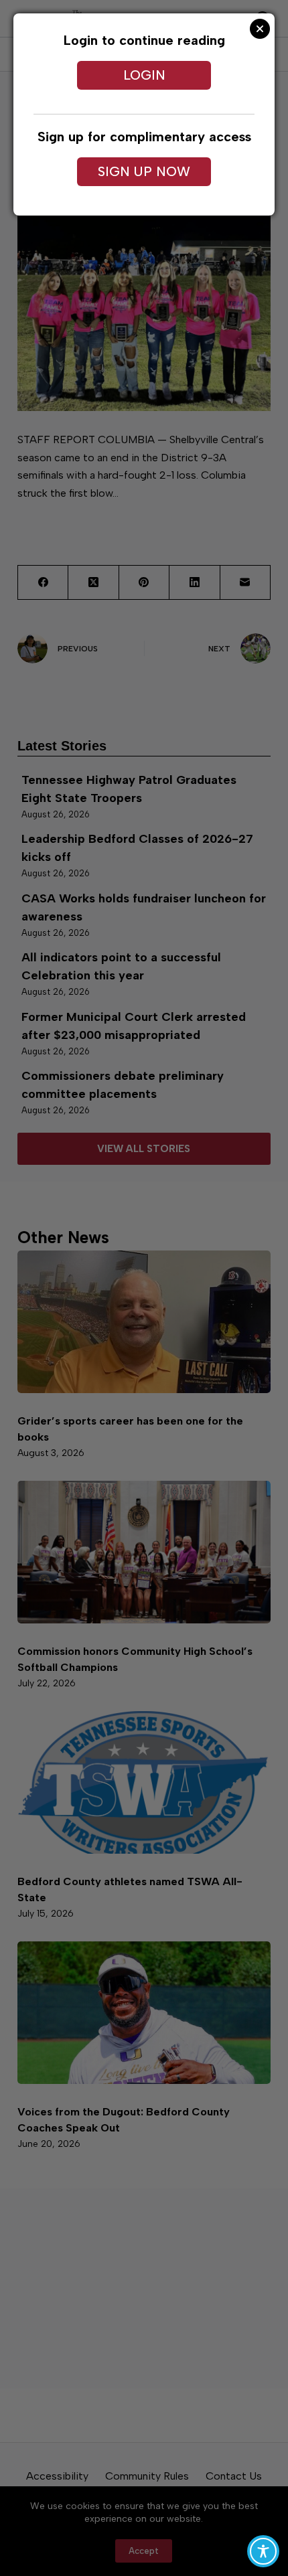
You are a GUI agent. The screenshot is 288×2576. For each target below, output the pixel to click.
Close (260, 29)
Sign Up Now (144, 171)
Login (144, 75)
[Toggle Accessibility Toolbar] (263, 2551)
